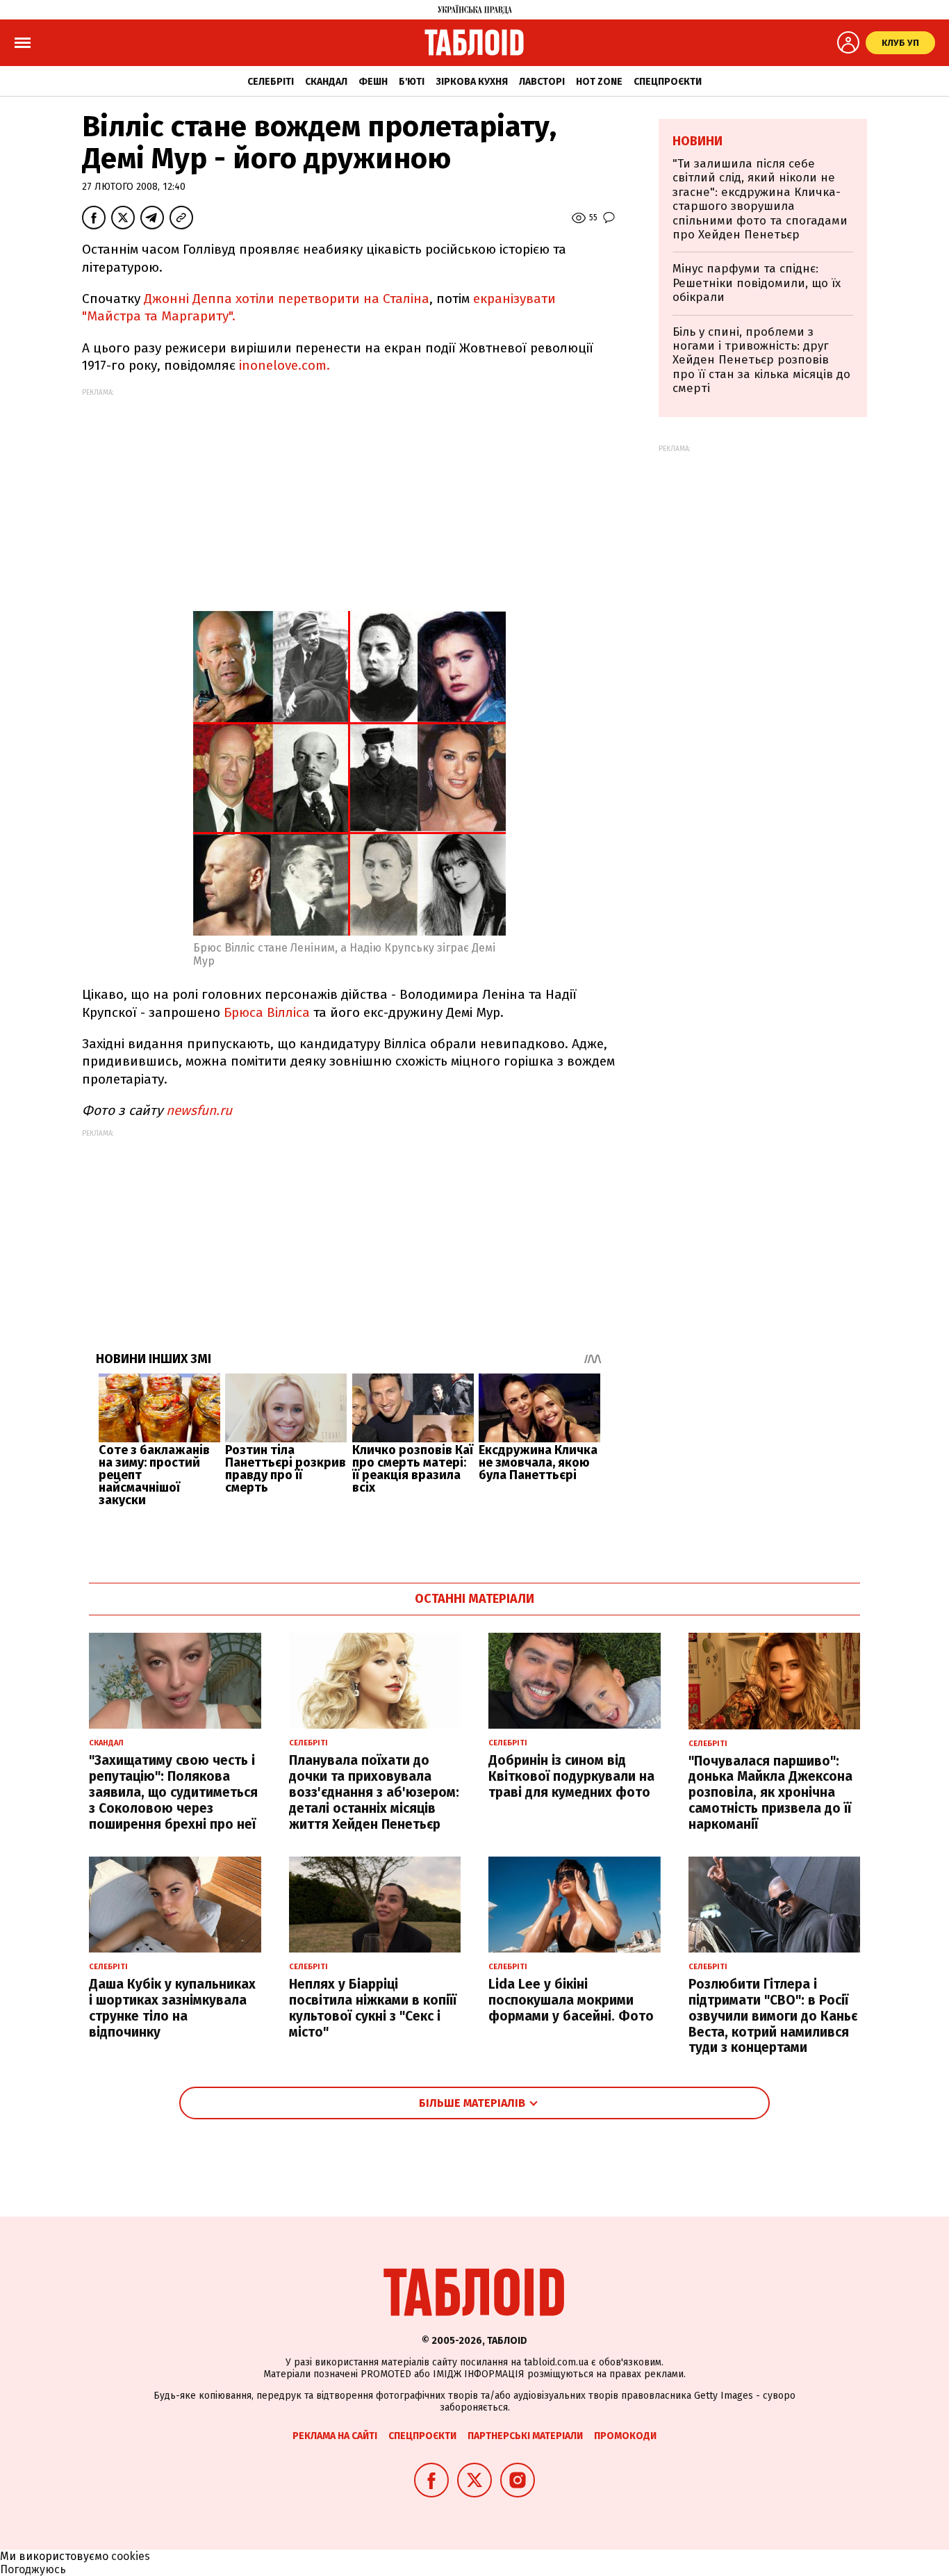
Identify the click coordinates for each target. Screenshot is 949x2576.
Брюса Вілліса (267, 1012)
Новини (698, 141)
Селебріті (271, 82)
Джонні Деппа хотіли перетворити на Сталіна (287, 299)
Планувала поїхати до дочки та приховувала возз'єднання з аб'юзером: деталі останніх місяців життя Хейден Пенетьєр (374, 1792)
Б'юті (412, 82)
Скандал (326, 82)
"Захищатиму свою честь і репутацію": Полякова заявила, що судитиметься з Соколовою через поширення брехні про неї (173, 1792)
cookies (131, 2556)
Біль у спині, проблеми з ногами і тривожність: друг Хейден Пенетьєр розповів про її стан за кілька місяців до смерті (761, 360)
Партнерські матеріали (525, 2436)
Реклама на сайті (335, 2436)
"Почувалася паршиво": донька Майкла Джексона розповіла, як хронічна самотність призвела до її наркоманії (770, 1793)
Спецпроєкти (668, 82)
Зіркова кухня (472, 82)
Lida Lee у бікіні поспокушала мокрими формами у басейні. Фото (571, 2000)
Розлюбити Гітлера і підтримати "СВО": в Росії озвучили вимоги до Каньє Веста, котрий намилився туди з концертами (773, 2016)
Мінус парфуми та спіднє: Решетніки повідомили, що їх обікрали (757, 283)
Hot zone (599, 82)
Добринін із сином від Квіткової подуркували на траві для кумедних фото (571, 1776)
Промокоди (625, 2436)
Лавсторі (542, 82)
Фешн (373, 82)
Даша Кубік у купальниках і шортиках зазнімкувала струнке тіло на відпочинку (172, 2008)
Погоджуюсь (33, 2569)
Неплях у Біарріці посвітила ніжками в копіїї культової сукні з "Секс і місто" (373, 2008)
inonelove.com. (284, 365)
